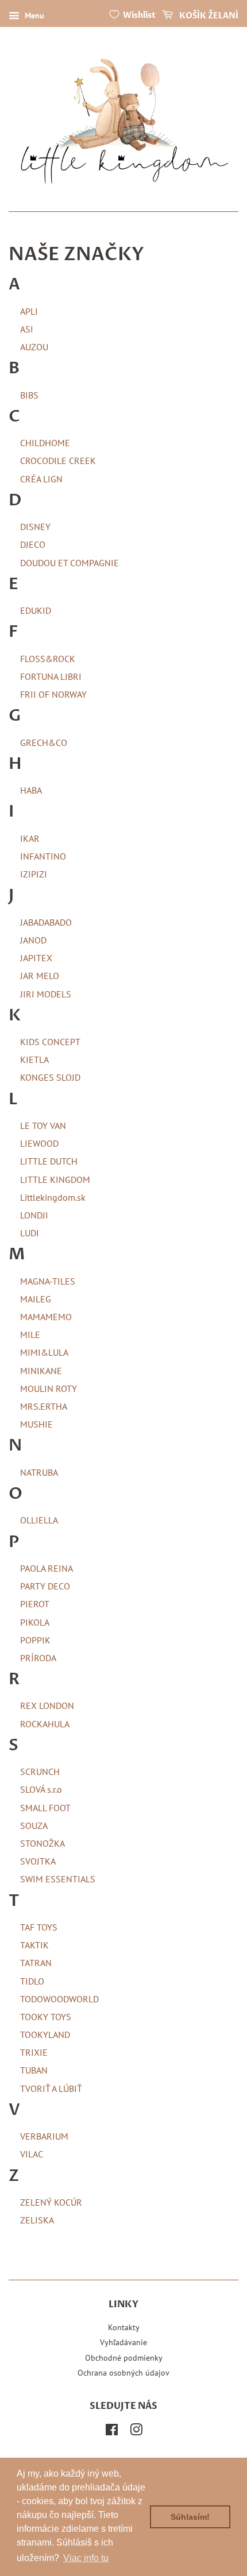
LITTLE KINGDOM (55, 1179)
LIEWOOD (39, 1143)
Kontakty (124, 2327)
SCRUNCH (40, 1772)
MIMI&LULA (44, 1352)
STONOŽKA (43, 1843)
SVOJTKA (38, 1861)
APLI (29, 311)
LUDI (30, 1233)
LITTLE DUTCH (49, 1161)
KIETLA (34, 1059)
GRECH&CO (44, 742)
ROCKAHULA (45, 1724)
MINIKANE (41, 1371)
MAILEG (36, 1299)
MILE (30, 1335)
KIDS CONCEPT (50, 1042)
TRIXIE (34, 2052)
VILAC (32, 2154)
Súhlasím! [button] (190, 2517)
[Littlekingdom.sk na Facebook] (112, 2432)
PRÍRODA (38, 1658)
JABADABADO (46, 922)
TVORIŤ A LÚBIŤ (51, 2088)
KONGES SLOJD (50, 1077)
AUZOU (34, 347)
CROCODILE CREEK (58, 461)
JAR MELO (40, 976)
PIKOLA (35, 1622)
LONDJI (34, 1215)
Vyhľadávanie (123, 2342)
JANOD (33, 940)
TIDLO (32, 1981)
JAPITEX (36, 958)
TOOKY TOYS (46, 2017)
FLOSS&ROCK (48, 659)
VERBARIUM (44, 2136)
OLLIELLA (39, 1520)
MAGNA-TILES (48, 1281)
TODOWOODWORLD (59, 1999)
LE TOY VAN (43, 1125)
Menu (33, 16)
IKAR (30, 838)
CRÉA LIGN (41, 479)
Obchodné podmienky (124, 2358)
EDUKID (36, 610)
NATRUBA (39, 1472)
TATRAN (36, 1963)
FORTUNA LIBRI (51, 676)
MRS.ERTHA (44, 1406)
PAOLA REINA (47, 1568)
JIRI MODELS (46, 994)
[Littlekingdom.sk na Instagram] (136, 2432)
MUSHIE (36, 1424)
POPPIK (35, 1640)
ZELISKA (37, 2220)
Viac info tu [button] (86, 2558)
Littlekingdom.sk (53, 1197)
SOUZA (34, 1825)
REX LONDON (47, 1705)
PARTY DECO (45, 1586)
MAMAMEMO (46, 1317)
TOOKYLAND (45, 2035)
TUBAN (34, 2070)
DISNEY (35, 527)
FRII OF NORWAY (53, 694)
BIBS (29, 395)
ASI (27, 329)
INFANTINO (43, 856)
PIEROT (35, 1604)
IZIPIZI (34, 874)
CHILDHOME (45, 443)
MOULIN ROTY (49, 1388)
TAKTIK (34, 1945)
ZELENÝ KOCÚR (51, 2202)
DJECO (33, 544)
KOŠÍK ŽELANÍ (208, 16)
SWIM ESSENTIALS (58, 1879)
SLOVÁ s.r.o (41, 1789)
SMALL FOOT (45, 1808)
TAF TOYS (39, 1927)
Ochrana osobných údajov (123, 2373)
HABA (31, 790)
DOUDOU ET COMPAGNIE (70, 563)
